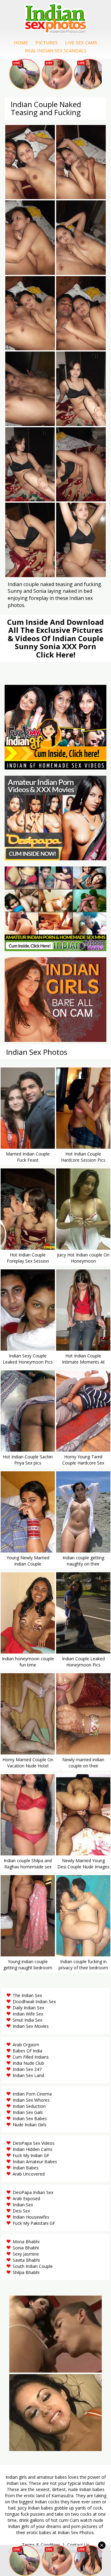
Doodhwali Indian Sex (34, 2001)
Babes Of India (27, 2051)
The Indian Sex (27, 1995)
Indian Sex (23, 2205)
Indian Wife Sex (28, 2014)
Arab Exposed (26, 2198)
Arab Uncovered (29, 2174)
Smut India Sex (27, 2020)
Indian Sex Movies (31, 2026)
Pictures (47, 42)
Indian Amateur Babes (35, 2162)
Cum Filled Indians (31, 2057)
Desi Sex (21, 2211)
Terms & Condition (41, 2545)
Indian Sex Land (28, 2075)
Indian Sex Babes (30, 2118)
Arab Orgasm (26, 2045)
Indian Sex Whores (31, 2100)
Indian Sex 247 (27, 2069)
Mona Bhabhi (26, 2242)
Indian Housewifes (31, 2217)
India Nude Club (28, 2063)
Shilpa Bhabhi (26, 2272)
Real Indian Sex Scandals (56, 50)
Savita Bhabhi (26, 2260)
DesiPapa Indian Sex (33, 2192)
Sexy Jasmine (26, 2254)
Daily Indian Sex (28, 2008)
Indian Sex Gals (28, 2112)
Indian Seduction (29, 2106)
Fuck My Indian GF (31, 2155)
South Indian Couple (33, 2266)
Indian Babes (26, 2168)
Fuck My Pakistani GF (34, 2223)
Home (21, 42)
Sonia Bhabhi (26, 2248)
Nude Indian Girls (30, 2125)
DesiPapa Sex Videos (34, 2143)
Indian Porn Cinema (32, 2094)
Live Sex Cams (81, 42)
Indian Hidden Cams (33, 2149)
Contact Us (78, 2545)
